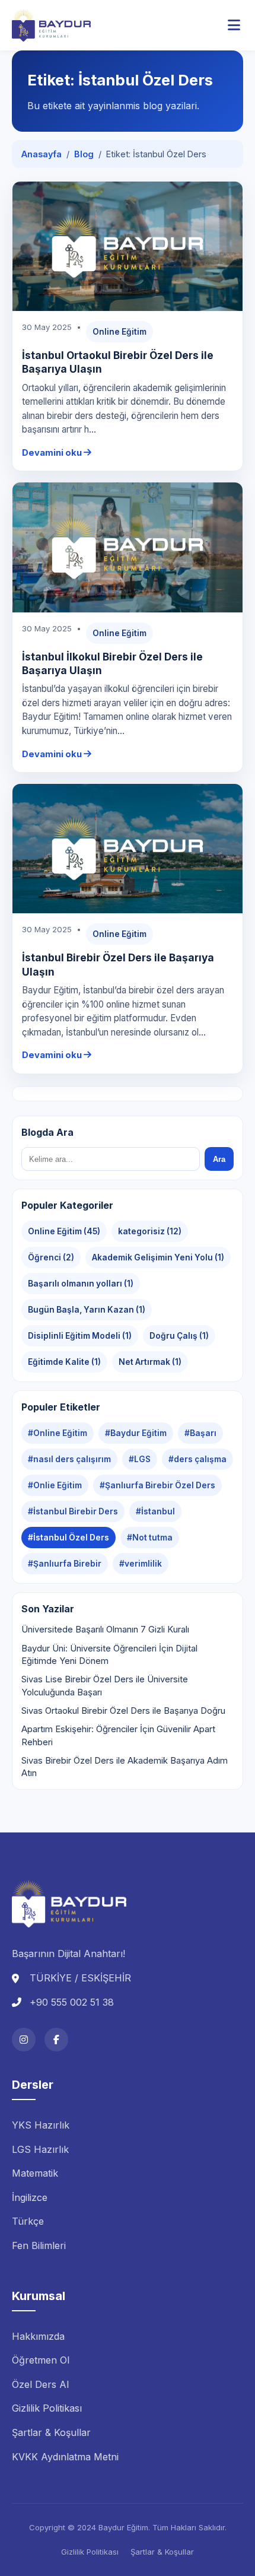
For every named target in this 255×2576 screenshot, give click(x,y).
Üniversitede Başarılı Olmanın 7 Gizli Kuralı (105, 1630)
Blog (84, 154)
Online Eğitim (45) (64, 1231)
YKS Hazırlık (41, 2125)
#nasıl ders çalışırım (69, 1459)
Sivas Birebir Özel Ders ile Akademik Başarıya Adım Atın (125, 1767)
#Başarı (200, 1433)
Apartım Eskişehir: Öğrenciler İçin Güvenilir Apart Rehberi (118, 1735)
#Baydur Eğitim (136, 1433)
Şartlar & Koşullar (51, 2432)
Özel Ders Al (40, 2384)
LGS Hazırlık (40, 2149)
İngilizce (30, 2197)
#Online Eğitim (58, 1433)
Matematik (35, 2173)
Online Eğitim (119, 332)
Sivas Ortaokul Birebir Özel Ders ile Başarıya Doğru (123, 1711)
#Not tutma (150, 1538)
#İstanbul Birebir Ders (73, 1511)
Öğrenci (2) (51, 1257)
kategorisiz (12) (150, 1231)
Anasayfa (42, 154)
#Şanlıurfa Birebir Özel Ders (157, 1485)
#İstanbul (155, 1511)
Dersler (33, 2085)
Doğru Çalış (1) (179, 1336)
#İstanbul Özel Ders (68, 1538)
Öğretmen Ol (41, 2360)
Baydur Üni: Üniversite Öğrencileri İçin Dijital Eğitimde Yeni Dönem (109, 1655)
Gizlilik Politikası (47, 2408)
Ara (219, 1159)
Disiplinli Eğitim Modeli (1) (80, 1336)
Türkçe (28, 2221)
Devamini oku (53, 453)
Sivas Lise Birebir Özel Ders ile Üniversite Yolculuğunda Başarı (105, 1686)
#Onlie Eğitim (55, 1485)
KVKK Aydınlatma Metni (65, 2457)
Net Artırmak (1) (150, 1362)
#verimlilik (141, 1564)
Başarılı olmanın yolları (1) (81, 1284)
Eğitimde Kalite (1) (64, 1362)
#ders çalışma (197, 1459)
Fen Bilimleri (39, 2245)
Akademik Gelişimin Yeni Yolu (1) (158, 1257)
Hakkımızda (38, 2336)
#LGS (140, 1459)
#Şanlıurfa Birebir (65, 1564)
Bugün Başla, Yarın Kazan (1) (87, 1310)
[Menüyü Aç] (234, 26)
